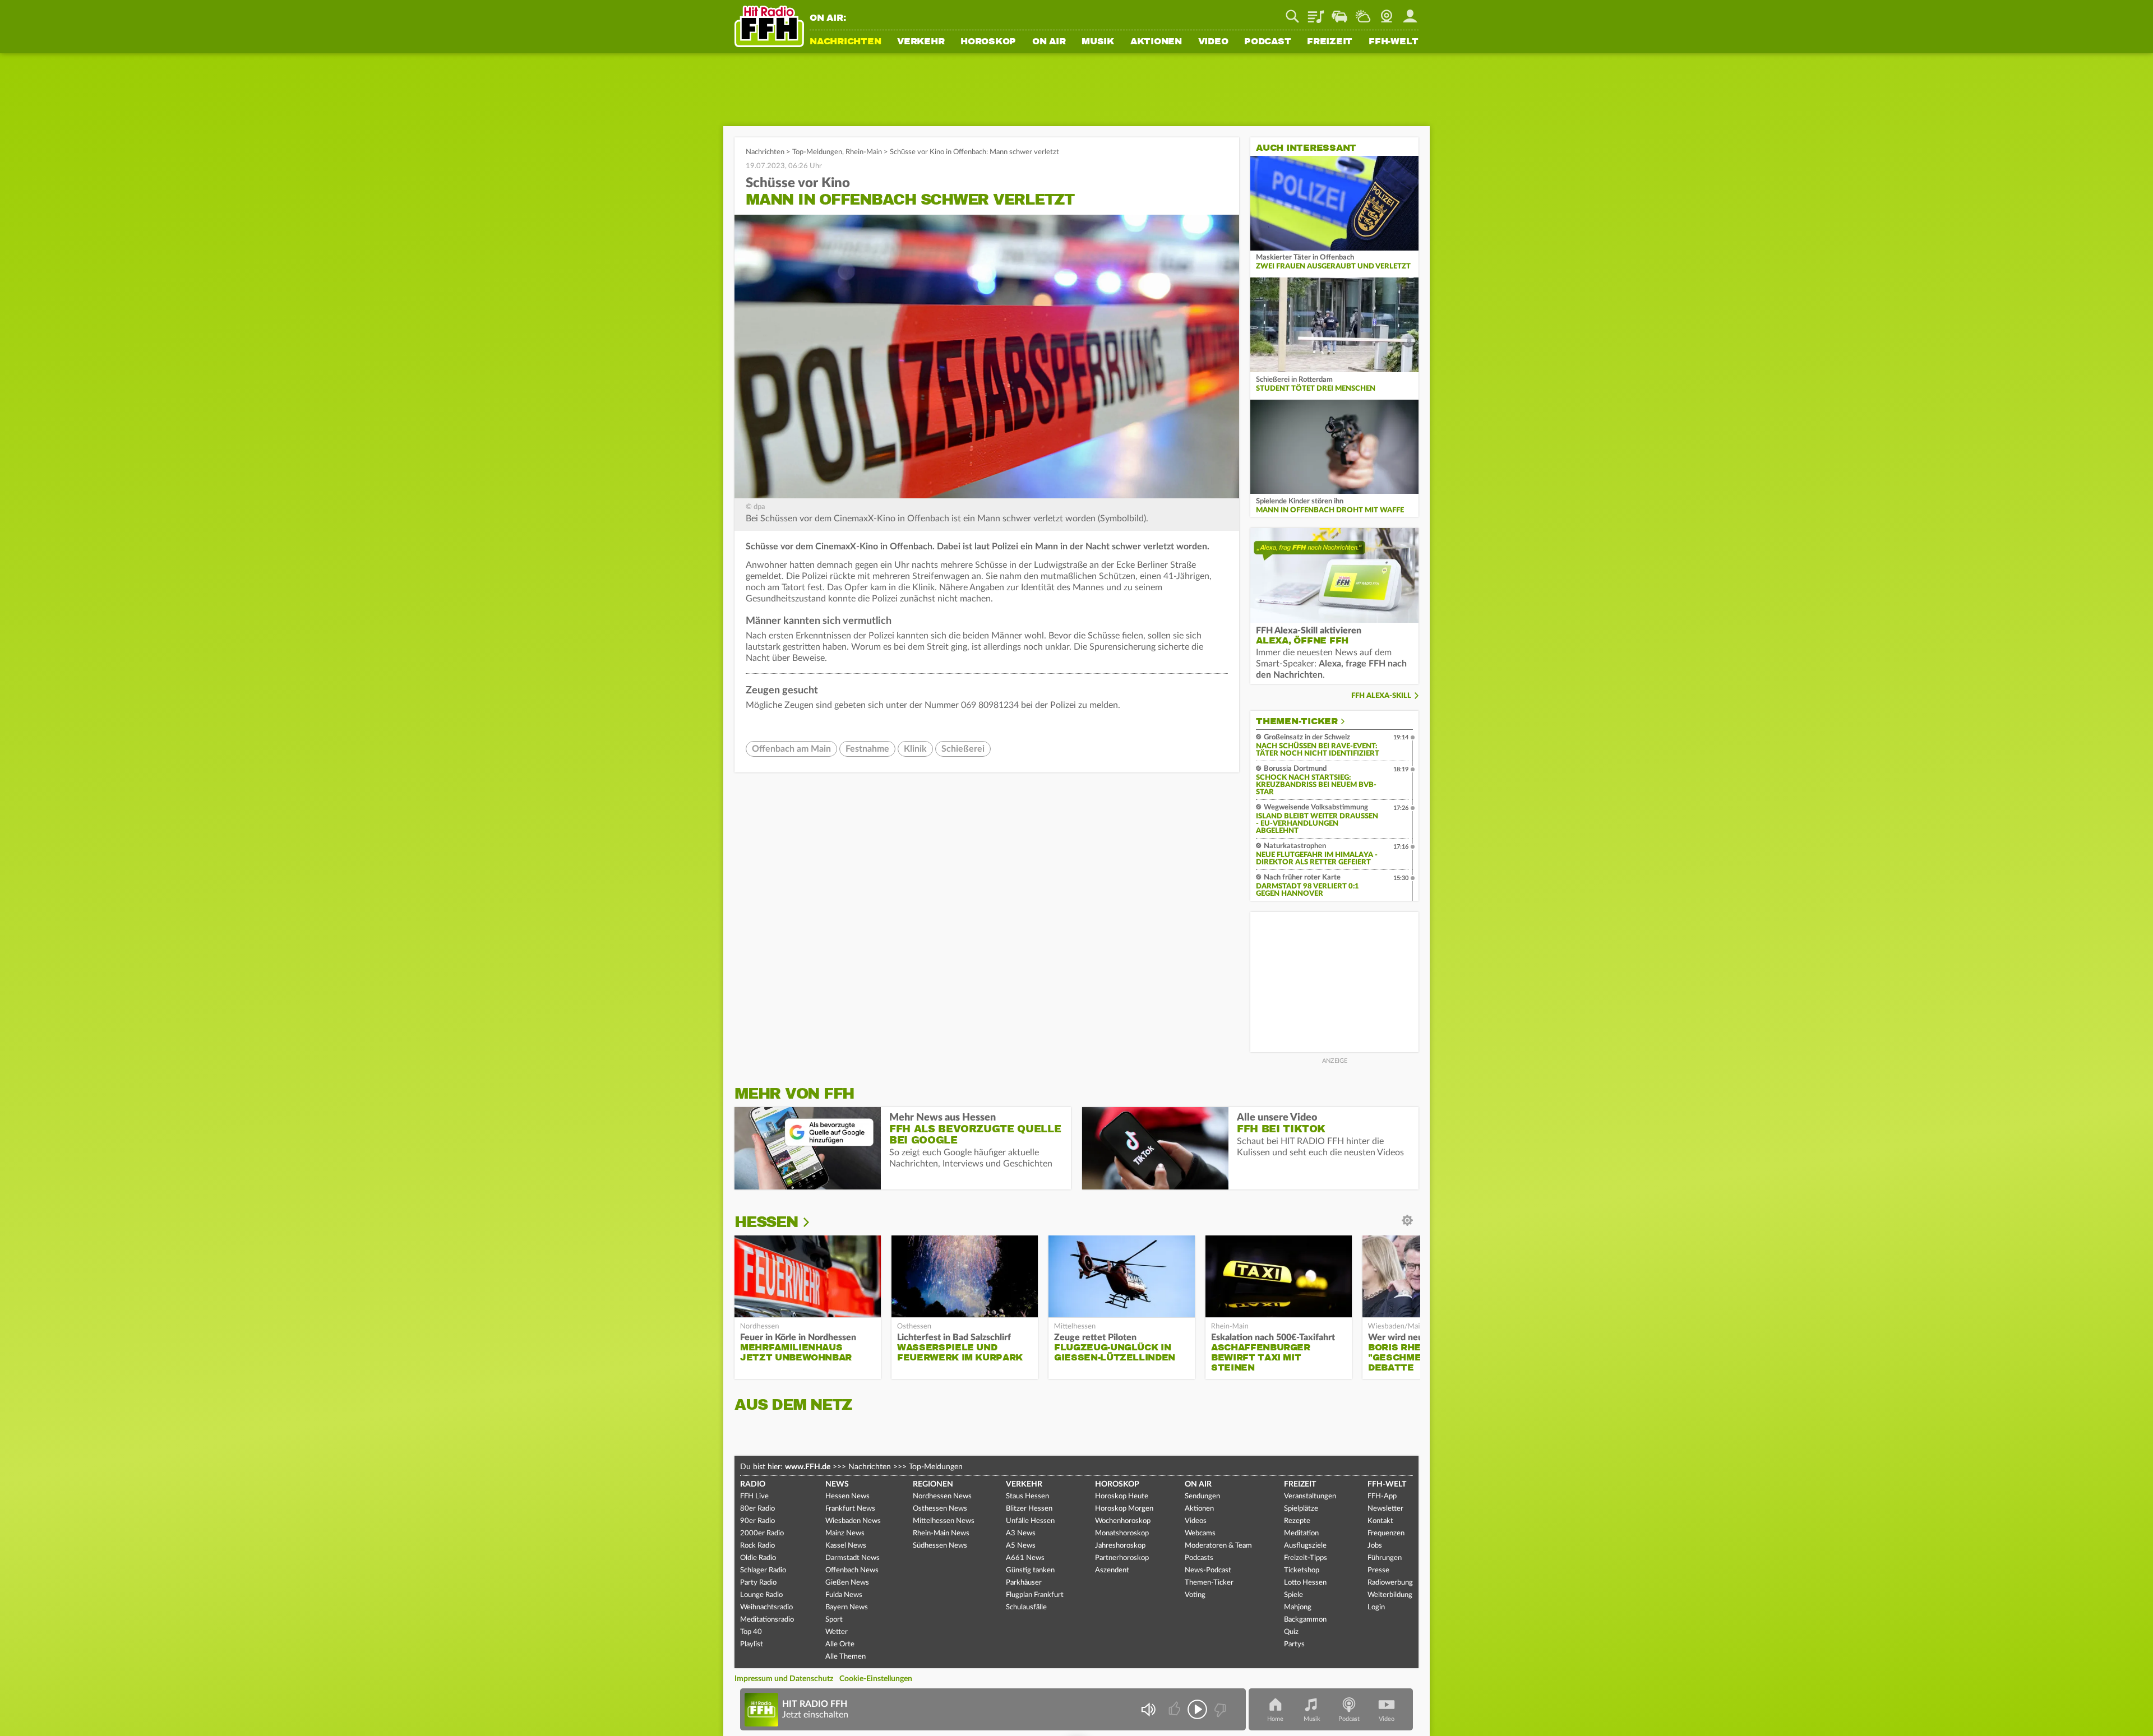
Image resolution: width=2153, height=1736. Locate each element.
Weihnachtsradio (766, 1607)
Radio (753, 1484)
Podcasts (1199, 1558)
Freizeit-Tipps (1306, 1558)
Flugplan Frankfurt (1035, 1595)
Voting (1195, 1595)
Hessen (766, 1222)
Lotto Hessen (1305, 1583)
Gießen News (847, 1583)
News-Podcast (1208, 1570)
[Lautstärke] (1148, 1709)
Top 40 (751, 1632)
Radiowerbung (1390, 1583)
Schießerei (963, 749)
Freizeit (1330, 42)
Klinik (915, 749)
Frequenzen (1386, 1533)
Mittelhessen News (944, 1521)
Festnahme (867, 749)
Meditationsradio (767, 1620)
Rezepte (1297, 1521)
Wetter (1363, 12)
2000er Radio (762, 1533)
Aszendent (1112, 1570)
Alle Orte (840, 1644)
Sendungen (1202, 1496)
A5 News (1021, 1546)
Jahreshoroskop (1120, 1546)
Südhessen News (940, 1546)
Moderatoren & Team (1218, 1546)
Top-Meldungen (817, 152)
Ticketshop (1302, 1570)
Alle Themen (846, 1657)
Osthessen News (940, 1509)
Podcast (1267, 42)
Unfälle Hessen (1030, 1521)
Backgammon (1305, 1620)
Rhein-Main (864, 152)
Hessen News (847, 1496)
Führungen (1385, 1558)
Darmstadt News (853, 1558)
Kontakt (1380, 1521)
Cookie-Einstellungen (876, 1679)
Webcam (1387, 12)
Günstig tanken (1030, 1570)
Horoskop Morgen (1124, 1509)
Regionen (933, 1484)
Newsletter (1385, 1509)
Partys (1294, 1644)
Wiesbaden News (853, 1521)
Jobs (1375, 1546)
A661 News (1025, 1558)
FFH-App (1382, 1496)
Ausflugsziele (1305, 1546)
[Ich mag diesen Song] (1175, 1709)
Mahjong (1298, 1607)
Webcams (1200, 1533)
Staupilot (1339, 12)
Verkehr (921, 42)
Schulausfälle (1026, 1607)
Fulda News (844, 1595)
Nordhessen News (942, 1496)
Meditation (1301, 1533)
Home (1275, 1719)
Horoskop (988, 42)
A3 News (1021, 1533)
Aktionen (1156, 42)
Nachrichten (845, 42)
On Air (1049, 42)
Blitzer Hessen (1029, 1509)
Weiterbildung (1390, 1595)
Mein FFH (1410, 12)
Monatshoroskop (1122, 1533)
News (837, 1484)
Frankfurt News (850, 1509)
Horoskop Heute (1122, 1496)
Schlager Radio (763, 1570)
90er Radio (757, 1521)
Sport (834, 1620)
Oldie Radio (758, 1558)
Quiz (1291, 1632)
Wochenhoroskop (1123, 1521)
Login (1376, 1607)
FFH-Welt (1394, 42)
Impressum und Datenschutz (784, 1679)
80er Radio (757, 1509)
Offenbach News (852, 1570)
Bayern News (847, 1607)
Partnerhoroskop (1122, 1558)
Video (1213, 42)
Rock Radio (757, 1546)
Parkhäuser (1024, 1583)
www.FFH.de (808, 1467)
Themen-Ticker (1297, 721)
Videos (1196, 1521)
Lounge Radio (761, 1595)
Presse (1378, 1570)
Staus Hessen (1027, 1496)
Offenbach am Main (791, 749)
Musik (1098, 42)
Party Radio (758, 1583)
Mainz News (845, 1533)
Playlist (1316, 12)
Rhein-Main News (941, 1533)
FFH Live (754, 1496)
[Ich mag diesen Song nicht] (1219, 1709)
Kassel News (846, 1546)
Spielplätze (1301, 1509)
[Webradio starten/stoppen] (1197, 1709)
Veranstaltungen (1310, 1496)
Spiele (1293, 1595)
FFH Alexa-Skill (1381, 696)
